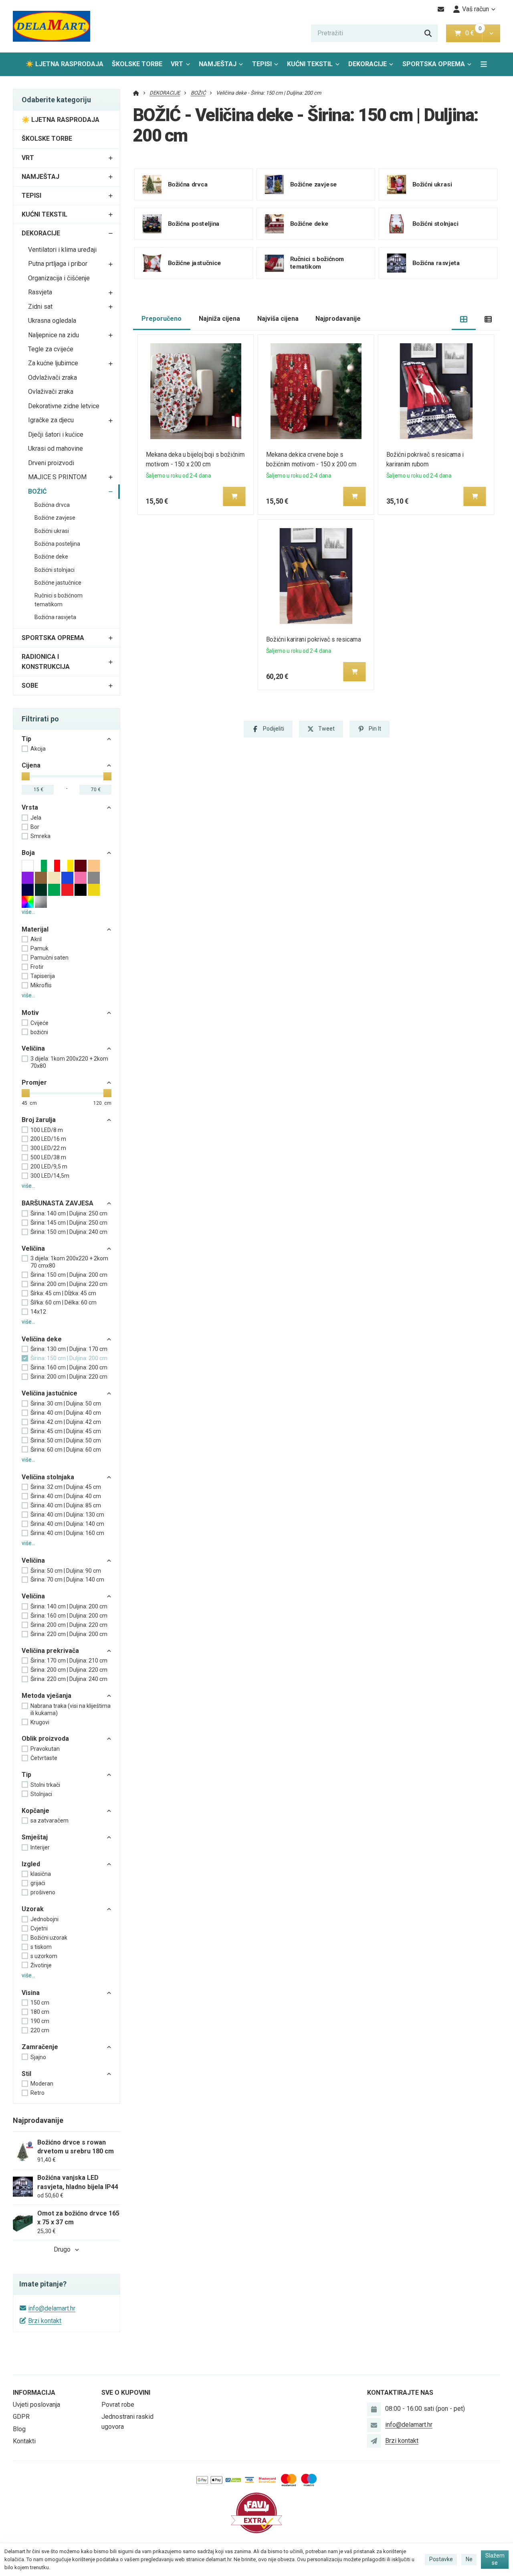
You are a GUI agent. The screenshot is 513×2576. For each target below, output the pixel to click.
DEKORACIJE (368, 64)
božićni (39, 1032)
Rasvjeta (40, 292)
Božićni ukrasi (52, 531)
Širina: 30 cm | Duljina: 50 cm (66, 1403)
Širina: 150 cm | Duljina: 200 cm (69, 1275)
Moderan (42, 2084)
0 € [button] (473, 33)
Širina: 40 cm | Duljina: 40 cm (66, 1413)
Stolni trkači (45, 1785)
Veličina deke (42, 1339)
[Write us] (374, 2441)
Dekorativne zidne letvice (64, 406)
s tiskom (41, 1947)
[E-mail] (441, 9)
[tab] (464, 319)
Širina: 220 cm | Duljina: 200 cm (69, 1634)
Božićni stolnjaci (55, 570)
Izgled (31, 1864)
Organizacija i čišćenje (59, 278)
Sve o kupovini (126, 2393)
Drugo (62, 2249)
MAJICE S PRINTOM (57, 477)
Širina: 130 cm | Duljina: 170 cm (69, 1349)
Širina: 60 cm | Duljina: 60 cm (66, 1450)
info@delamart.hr (52, 2308)
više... (28, 912)
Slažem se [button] (495, 2559)
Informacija (34, 2393)
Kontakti (24, 2441)
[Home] (52, 26)
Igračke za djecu (51, 420)
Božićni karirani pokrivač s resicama (314, 639)
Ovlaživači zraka (51, 392)
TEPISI (262, 64)
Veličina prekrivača (50, 1651)
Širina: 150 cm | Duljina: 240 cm (69, 1232)
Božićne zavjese (55, 518)
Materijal (35, 929)
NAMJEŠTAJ (218, 64)
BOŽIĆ (37, 491)
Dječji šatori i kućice (56, 434)
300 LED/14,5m (50, 1176)
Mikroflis (41, 985)
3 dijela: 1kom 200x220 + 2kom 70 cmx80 (69, 1262)
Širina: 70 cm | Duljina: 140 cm (67, 1580)
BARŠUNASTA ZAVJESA (58, 1203)
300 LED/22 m (48, 1148)
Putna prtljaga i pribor (58, 264)
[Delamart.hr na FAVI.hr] (256, 2512)
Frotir (37, 967)
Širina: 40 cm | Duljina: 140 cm (67, 1524)
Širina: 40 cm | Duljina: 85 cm (66, 1505)
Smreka (40, 836)
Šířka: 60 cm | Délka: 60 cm (64, 1302)
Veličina (33, 1048)
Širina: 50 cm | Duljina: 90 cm (66, 1571)
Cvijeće (39, 1023)
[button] (491, 33)
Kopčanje (35, 1811)
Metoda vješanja (46, 1696)
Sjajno (38, 2057)
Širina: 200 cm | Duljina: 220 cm (69, 1284)
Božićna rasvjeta (55, 617)
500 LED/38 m (48, 1157)
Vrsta (30, 807)
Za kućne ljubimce (53, 363)
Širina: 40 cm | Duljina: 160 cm (67, 1533)
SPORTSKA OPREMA (434, 64)
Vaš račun (476, 9)
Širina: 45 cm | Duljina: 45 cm (66, 1431)
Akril (36, 939)
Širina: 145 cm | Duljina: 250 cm (69, 1223)
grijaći (38, 1883)
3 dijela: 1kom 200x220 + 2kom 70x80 (69, 1062)
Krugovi (40, 1722)
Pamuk (39, 948)
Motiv (30, 1013)
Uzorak (33, 1909)
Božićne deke (51, 557)
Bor (35, 827)
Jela (36, 818)
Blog (19, 2429)
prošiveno (43, 1892)
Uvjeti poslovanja (36, 2405)
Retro (37, 2093)
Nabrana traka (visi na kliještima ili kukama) (71, 1709)
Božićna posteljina (57, 544)
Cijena (31, 765)
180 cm (40, 2012)
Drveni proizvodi (51, 463)
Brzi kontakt (45, 2321)
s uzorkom (44, 1956)
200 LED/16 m (48, 1139)
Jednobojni (44, 1919)
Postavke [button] (441, 2559)
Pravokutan (45, 1749)
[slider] (26, 776)
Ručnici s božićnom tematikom (59, 600)
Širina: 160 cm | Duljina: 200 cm (69, 1367)
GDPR (21, 2417)
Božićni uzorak (49, 1938)
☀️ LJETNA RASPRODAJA (65, 64)
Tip (26, 739)
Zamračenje (40, 2047)
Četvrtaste (44, 1758)
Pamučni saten (49, 958)
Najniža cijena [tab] (219, 319)
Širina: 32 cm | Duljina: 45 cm (66, 1487)
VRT (177, 64)
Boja (28, 853)
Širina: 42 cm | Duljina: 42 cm (66, 1422)
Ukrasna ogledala (52, 321)
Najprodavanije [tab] (338, 319)
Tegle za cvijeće (51, 349)
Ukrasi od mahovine (56, 449)
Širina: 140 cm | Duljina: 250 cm (69, 1213)
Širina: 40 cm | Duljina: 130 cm (67, 1515)
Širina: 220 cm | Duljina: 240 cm (69, 1679)
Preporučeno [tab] (162, 319)
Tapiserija (43, 976)
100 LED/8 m (47, 1130)
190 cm (40, 2021)
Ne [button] (469, 2559)
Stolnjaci (41, 1794)
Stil (26, 2074)
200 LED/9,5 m (49, 1166)
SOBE (30, 686)
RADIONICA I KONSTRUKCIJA (46, 662)
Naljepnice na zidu (54, 335)
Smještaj (35, 1837)
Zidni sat (40, 307)
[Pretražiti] (428, 33)
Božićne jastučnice (58, 583)
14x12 (38, 1312)
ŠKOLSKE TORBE (137, 64)
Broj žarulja (39, 1120)
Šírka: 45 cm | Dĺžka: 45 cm (63, 1293)
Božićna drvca (52, 505)
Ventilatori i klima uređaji (62, 250)
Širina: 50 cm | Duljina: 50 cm (66, 1440)
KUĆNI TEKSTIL (310, 64)
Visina (31, 1993)
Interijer (40, 1847)
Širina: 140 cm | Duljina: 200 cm (69, 1606)
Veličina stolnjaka (48, 1477)
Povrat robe (118, 2405)
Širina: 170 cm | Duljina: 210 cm (69, 1661)
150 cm (40, 2003)
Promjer (34, 1082)
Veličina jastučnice (49, 1393)
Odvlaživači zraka (53, 378)
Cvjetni (39, 1928)
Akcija (38, 749)
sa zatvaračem (49, 1821)
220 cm (40, 2030)
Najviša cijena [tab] (278, 319)
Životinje (41, 1965)
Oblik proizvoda (45, 1739)
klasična (41, 1874)
